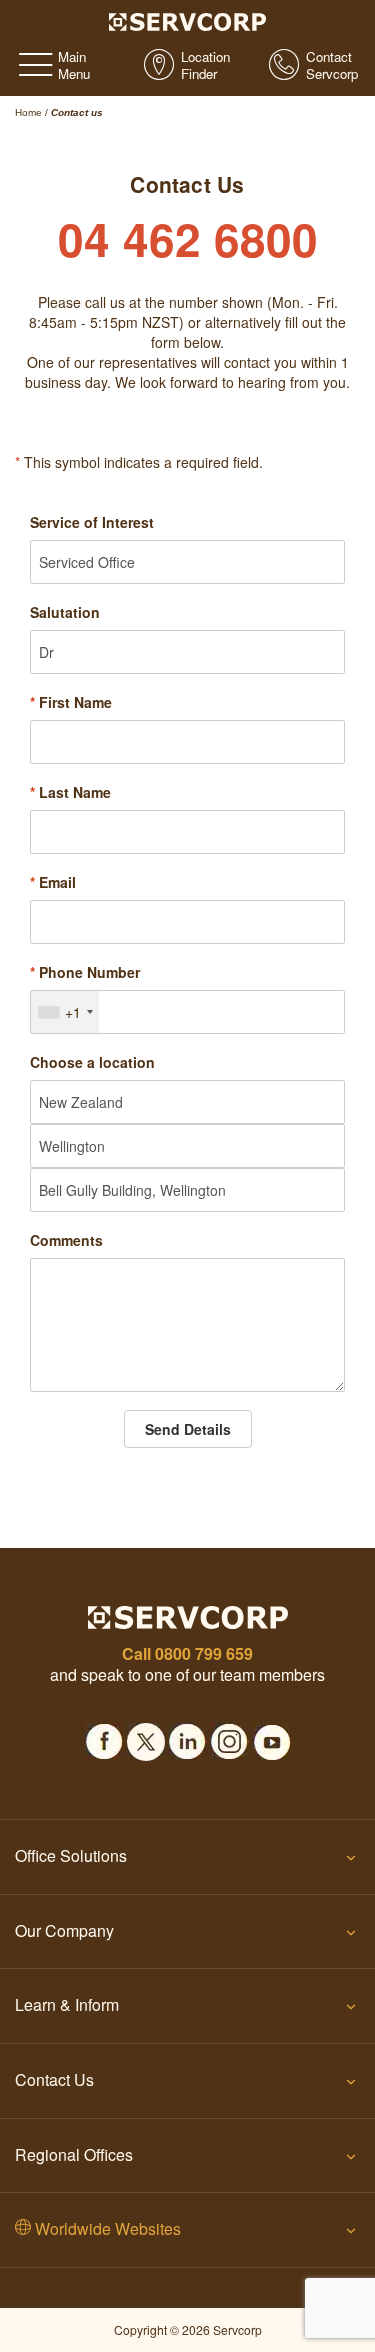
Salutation (65, 612)
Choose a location (92, 1062)
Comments (66, 1240)
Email (53, 882)
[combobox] (65, 1012)
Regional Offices (74, 2154)
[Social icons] (104, 1736)
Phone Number (85, 972)
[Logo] (187, 20)
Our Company (64, 1930)
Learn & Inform (67, 2004)
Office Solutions (71, 1855)
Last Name (70, 792)
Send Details (188, 1429)
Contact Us (54, 2079)
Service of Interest (92, 522)
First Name (71, 702)
